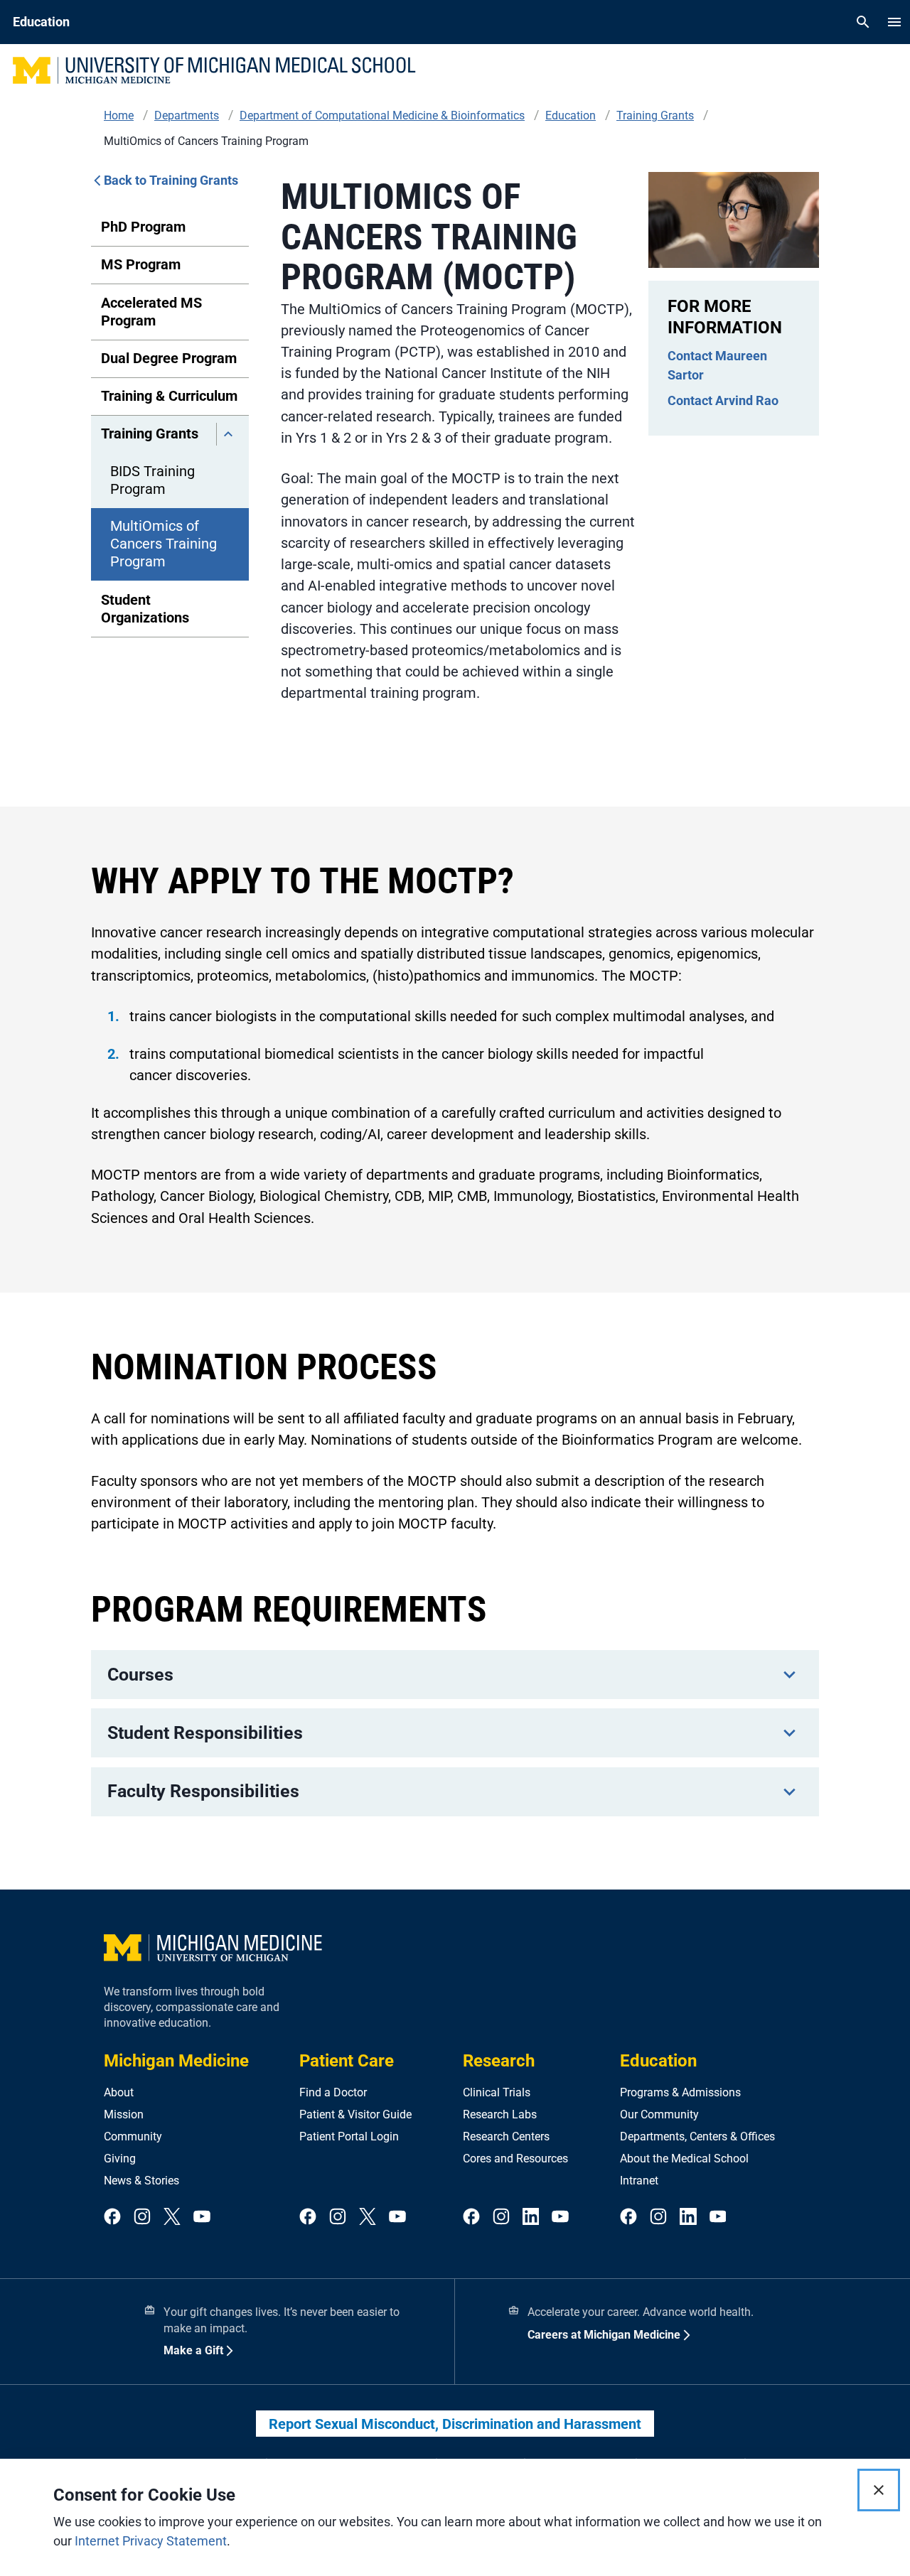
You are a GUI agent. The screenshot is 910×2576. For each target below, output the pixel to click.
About (119, 2092)
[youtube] (202, 2217)
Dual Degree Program (169, 358)
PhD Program (143, 227)
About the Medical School (684, 2159)
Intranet (639, 2181)
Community (133, 2136)
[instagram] (142, 2217)
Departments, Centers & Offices (697, 2136)
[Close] (879, 2490)
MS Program (141, 264)
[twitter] (172, 2217)
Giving (120, 2159)
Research (499, 2061)
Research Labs (500, 2114)
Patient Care (347, 2061)
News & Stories (141, 2181)
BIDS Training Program (152, 480)
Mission (124, 2114)
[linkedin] (531, 2217)
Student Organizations (145, 609)
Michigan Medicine (176, 2061)
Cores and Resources (515, 2159)
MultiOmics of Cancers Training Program (164, 544)
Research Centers (506, 2136)
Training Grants (150, 433)
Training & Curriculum (169, 396)
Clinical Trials (497, 2092)
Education (658, 2061)
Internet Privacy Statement (151, 2541)
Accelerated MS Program (151, 312)
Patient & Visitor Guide (355, 2114)
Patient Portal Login (349, 2136)
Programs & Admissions (680, 2092)
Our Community (659, 2114)
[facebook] (112, 2217)
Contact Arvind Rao (723, 400)
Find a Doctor (333, 2092)
